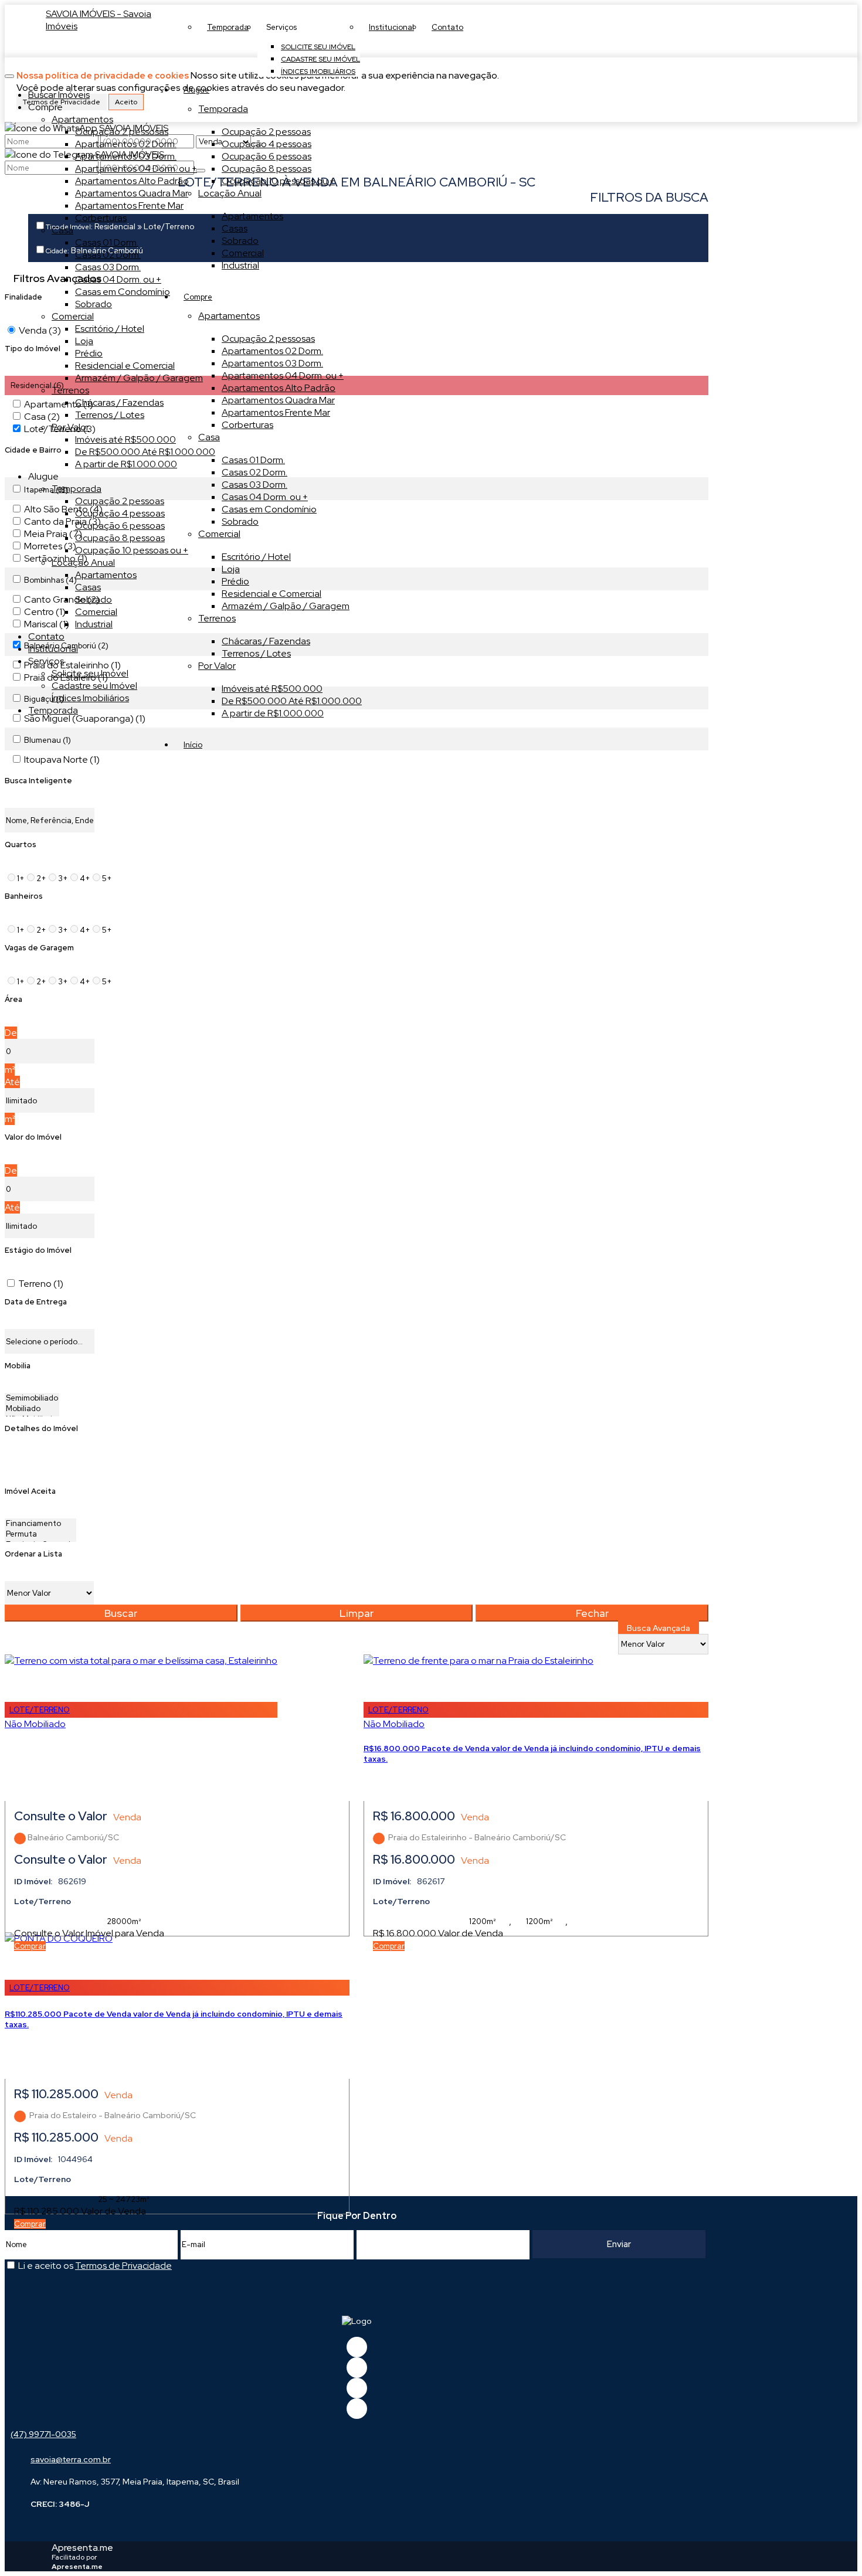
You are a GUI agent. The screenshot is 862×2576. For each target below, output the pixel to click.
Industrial (240, 265)
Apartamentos (252, 216)
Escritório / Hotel (256, 557)
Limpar (357, 1613)
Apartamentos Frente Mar (276, 412)
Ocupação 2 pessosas (268, 339)
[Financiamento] (40, 1524)
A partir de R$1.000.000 (273, 713)
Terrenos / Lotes (256, 653)
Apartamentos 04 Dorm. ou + (283, 375)
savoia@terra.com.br (71, 2459)
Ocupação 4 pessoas (267, 144)
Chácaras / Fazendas (266, 641)
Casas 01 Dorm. (253, 460)
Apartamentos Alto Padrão (279, 388)
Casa (209, 437)
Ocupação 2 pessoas (266, 132)
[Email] (357, 2388)
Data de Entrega (36, 1302)
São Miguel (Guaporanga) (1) (85, 718)
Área (13, 999)
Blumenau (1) (47, 740)
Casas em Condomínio (269, 509)
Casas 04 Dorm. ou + (265, 497)
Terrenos (217, 618)
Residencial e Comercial (272, 594)
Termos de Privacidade (123, 2266)
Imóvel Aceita (30, 1491)
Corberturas (247, 425)
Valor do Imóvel (33, 1137)
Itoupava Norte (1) (62, 759)
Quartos (21, 844)
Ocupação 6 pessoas (267, 156)
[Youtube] (357, 2368)
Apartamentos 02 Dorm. (272, 351)
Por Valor (217, 666)
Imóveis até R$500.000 (272, 689)
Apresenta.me (82, 2548)
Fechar (592, 1613)
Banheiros (24, 896)
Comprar (30, 1946)
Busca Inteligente (38, 781)
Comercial (243, 253)
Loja (231, 569)
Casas (235, 228)
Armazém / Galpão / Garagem (286, 606)
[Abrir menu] (9, 73)
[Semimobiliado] (32, 1398)
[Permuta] (40, 1534)
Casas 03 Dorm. (254, 485)
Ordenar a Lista (33, 1554)
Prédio (235, 581)
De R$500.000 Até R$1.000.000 (292, 701)
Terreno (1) (41, 1284)
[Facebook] (357, 2347)
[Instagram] (357, 2409)
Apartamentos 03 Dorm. (272, 363)
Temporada (223, 109)
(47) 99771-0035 (43, 2434)
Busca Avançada (659, 1628)
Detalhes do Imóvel (41, 1428)
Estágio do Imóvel (38, 1250)
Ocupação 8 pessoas (267, 169)
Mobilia (18, 1366)
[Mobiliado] (32, 1409)
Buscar (121, 1613)
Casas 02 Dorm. (254, 472)
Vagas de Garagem (39, 948)
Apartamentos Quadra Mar (278, 400)
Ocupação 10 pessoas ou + (278, 181)
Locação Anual (230, 193)
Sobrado (240, 241)
